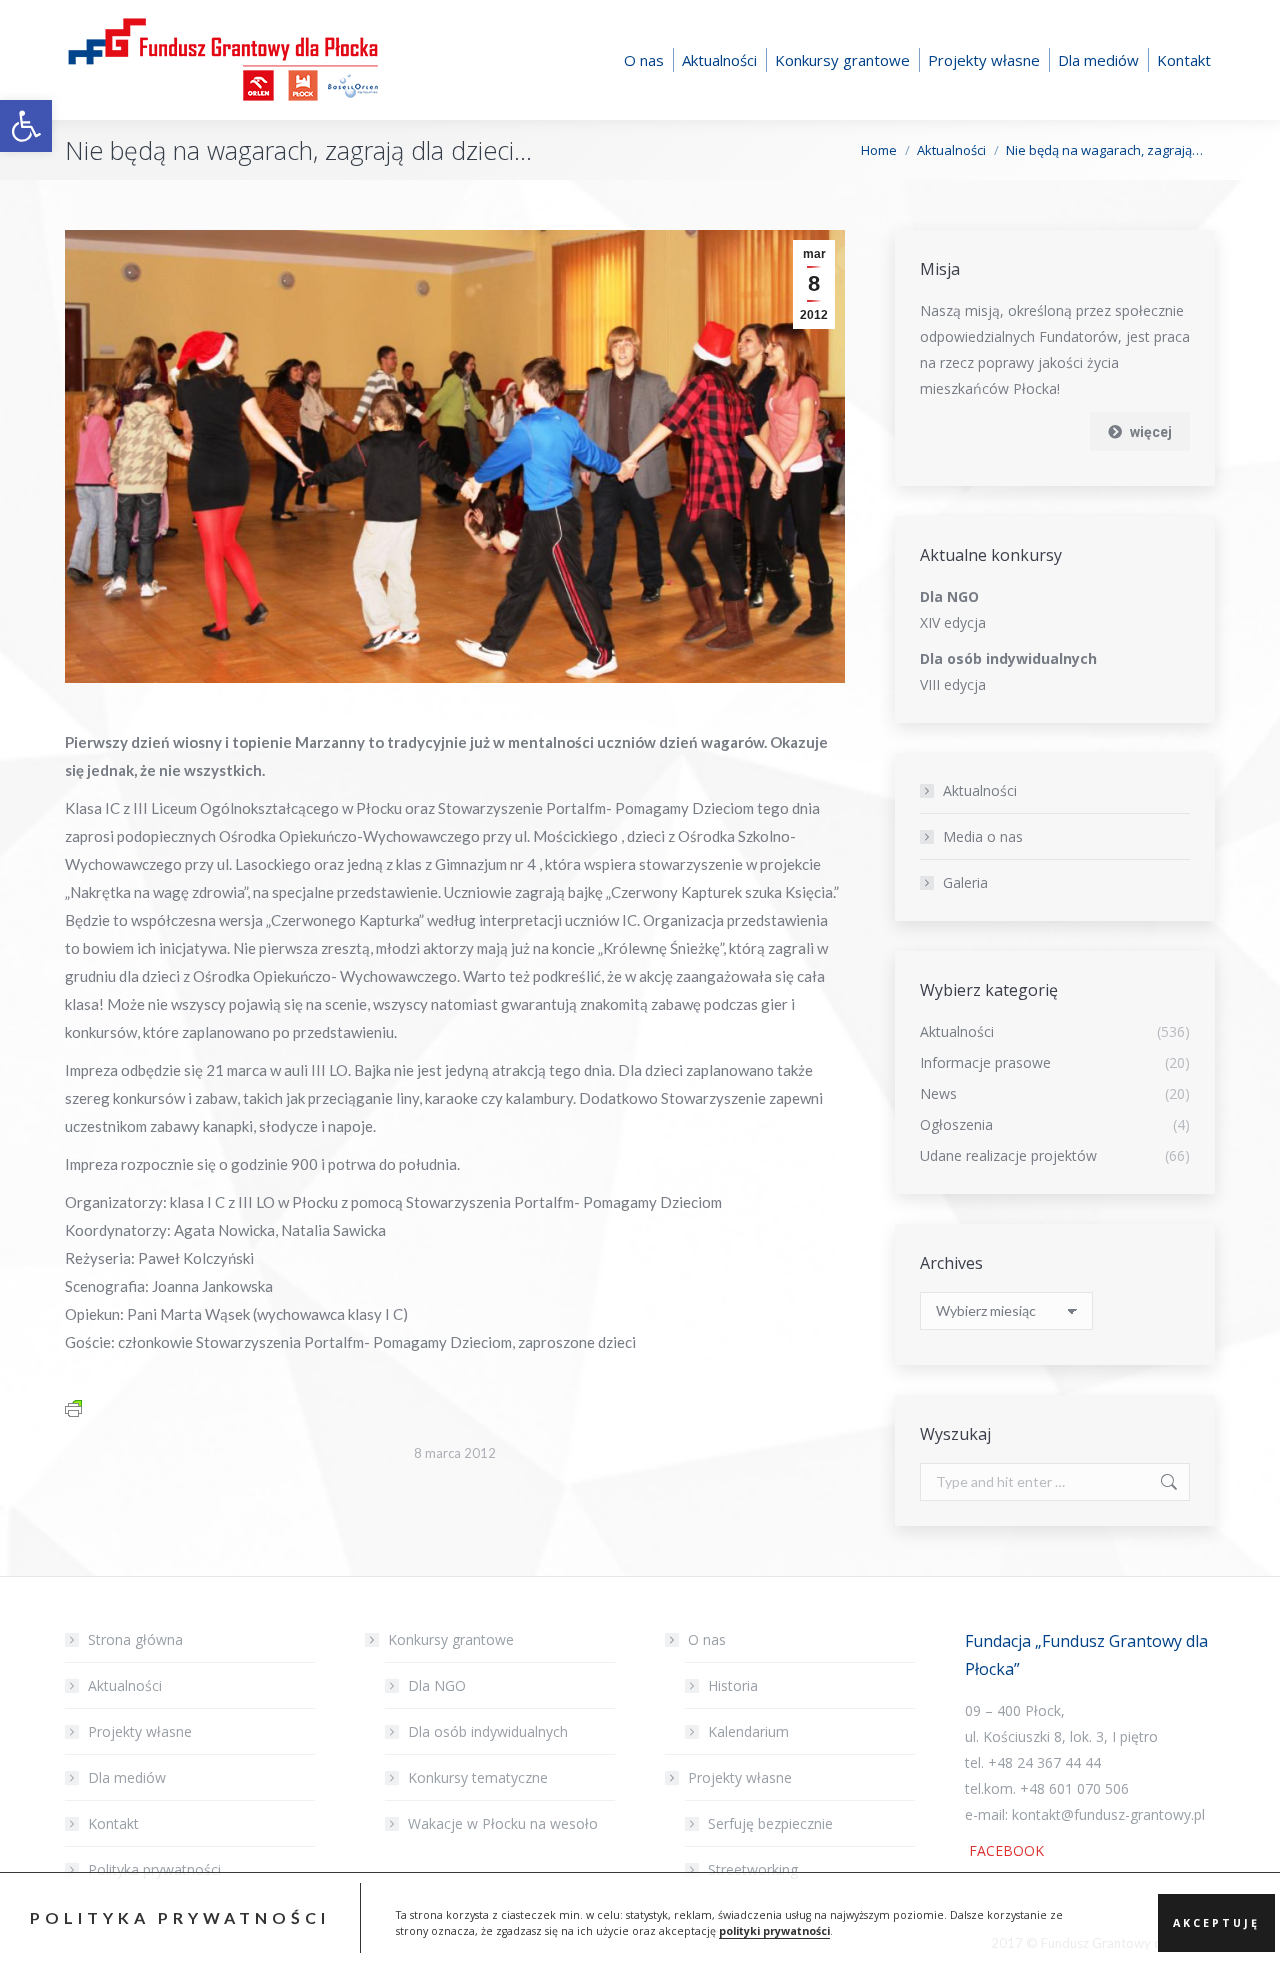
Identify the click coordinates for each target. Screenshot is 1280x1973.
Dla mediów (127, 1777)
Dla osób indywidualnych (488, 1731)
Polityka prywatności (154, 1869)
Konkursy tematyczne (478, 1777)
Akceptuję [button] (1216, 1923)
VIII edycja (953, 684)
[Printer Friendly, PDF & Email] (73, 1406)
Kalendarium (748, 1731)
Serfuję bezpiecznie (770, 1823)
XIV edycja (953, 622)
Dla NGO (437, 1685)
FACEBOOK (1004, 1850)
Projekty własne (140, 1731)
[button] (26, 126)
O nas (707, 1639)
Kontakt (113, 1823)
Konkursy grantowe (451, 1639)
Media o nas (983, 836)
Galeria (965, 882)
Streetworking (753, 1869)
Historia (733, 1685)
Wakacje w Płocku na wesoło (503, 1823)
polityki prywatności (774, 1931)
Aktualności (980, 790)
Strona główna (135, 1639)
